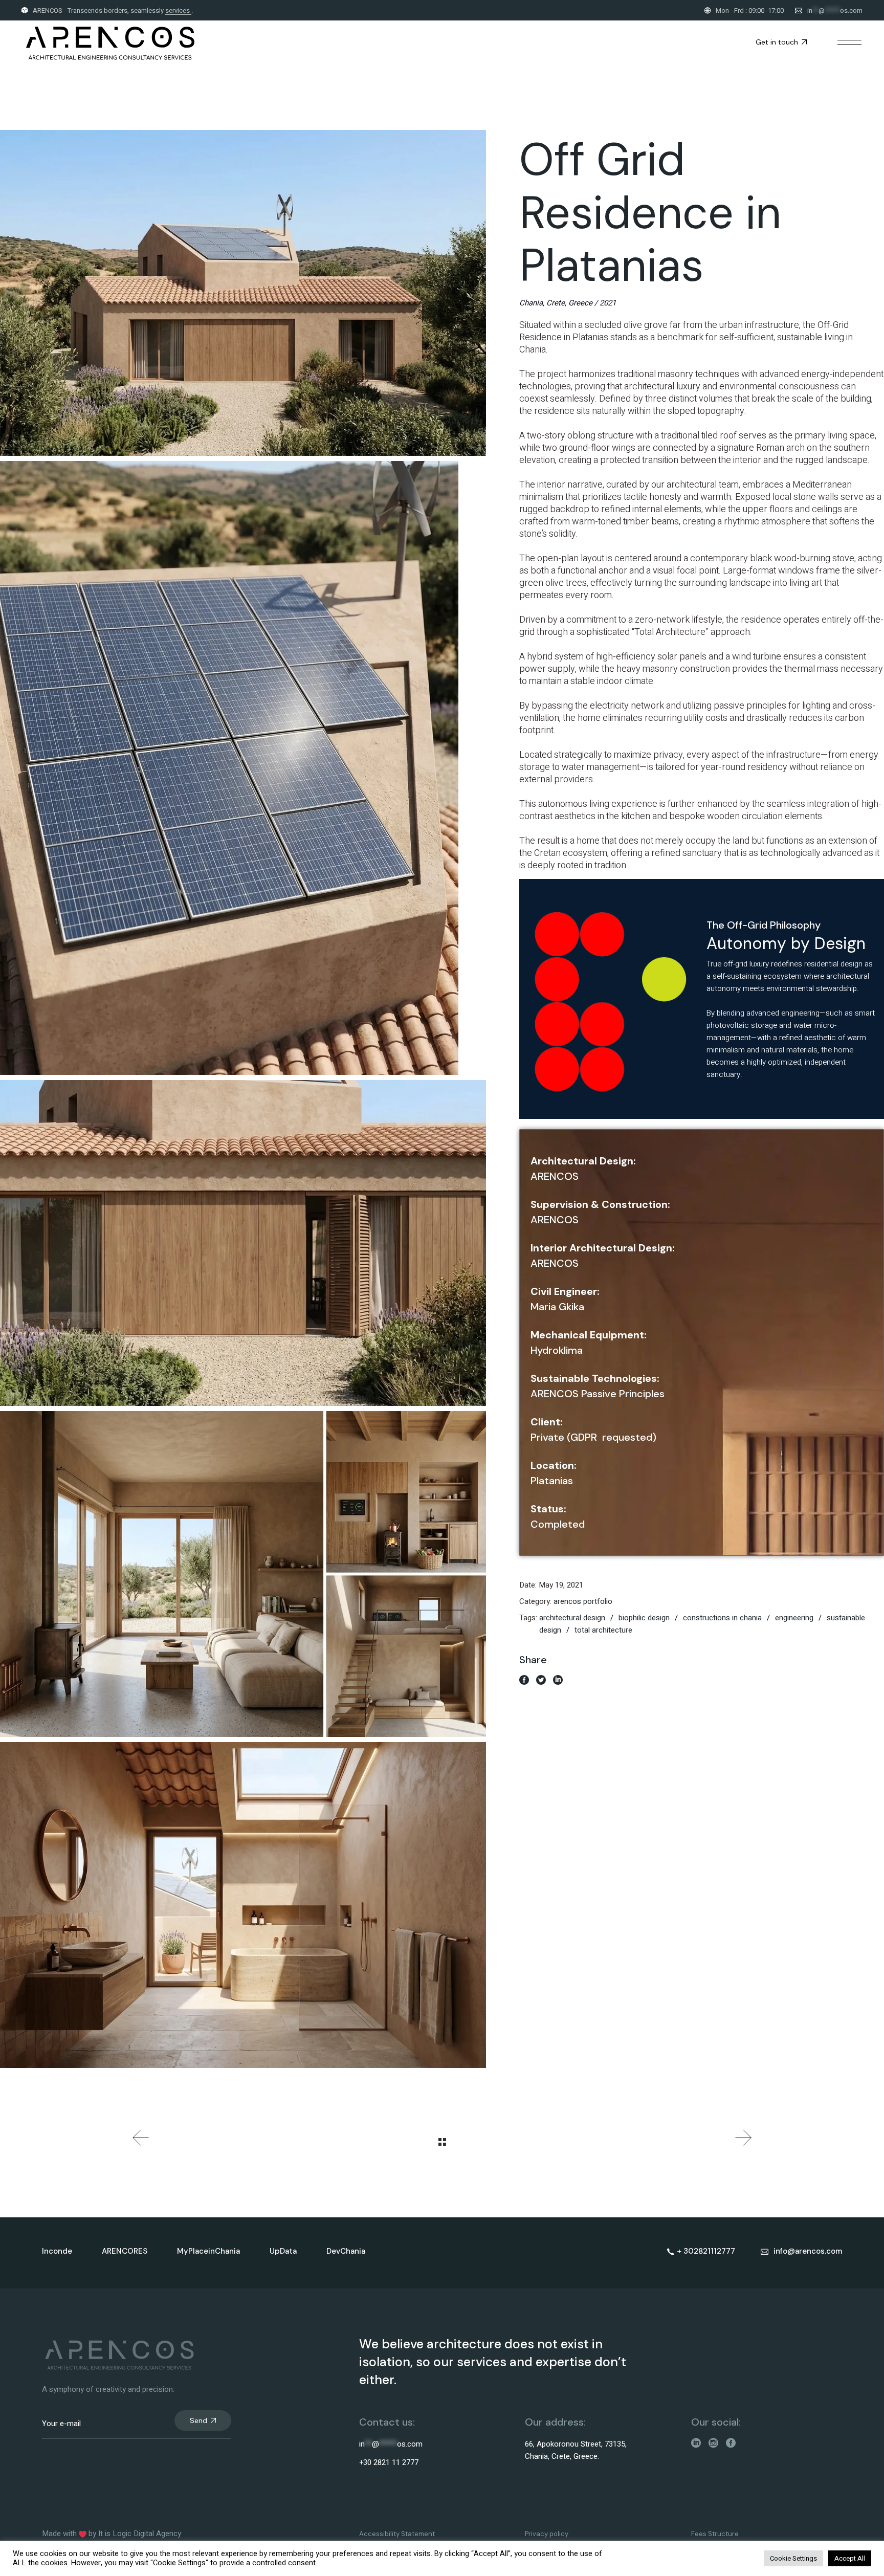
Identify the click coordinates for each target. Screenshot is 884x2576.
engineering (794, 1618)
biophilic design (644, 1618)
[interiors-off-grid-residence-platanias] (243, 1574)
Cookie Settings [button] (793, 2558)
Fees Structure (715, 2534)
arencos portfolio (583, 1601)
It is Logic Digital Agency (140, 2534)
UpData (283, 2251)
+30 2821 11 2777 (389, 2462)
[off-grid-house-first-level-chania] (243, 1243)
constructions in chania (722, 1618)
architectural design (572, 1618)
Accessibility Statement (397, 2534)
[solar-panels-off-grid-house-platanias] (243, 768)
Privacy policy (547, 2534)
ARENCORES (125, 2251)
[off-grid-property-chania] (243, 293)
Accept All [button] (850, 2558)
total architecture (603, 1630)
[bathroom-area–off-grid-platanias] (243, 1905)
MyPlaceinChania (208, 2251)
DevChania (346, 2251)
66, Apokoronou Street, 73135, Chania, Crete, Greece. (576, 2450)
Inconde (57, 2251)
